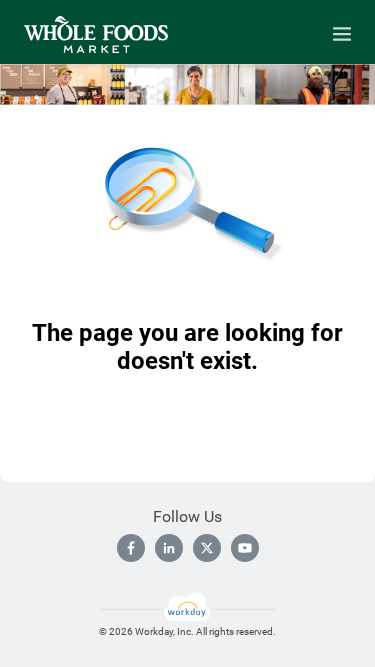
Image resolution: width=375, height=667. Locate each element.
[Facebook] (131, 548)
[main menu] (342, 34)
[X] (207, 548)
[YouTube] (245, 548)
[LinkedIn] (169, 548)
